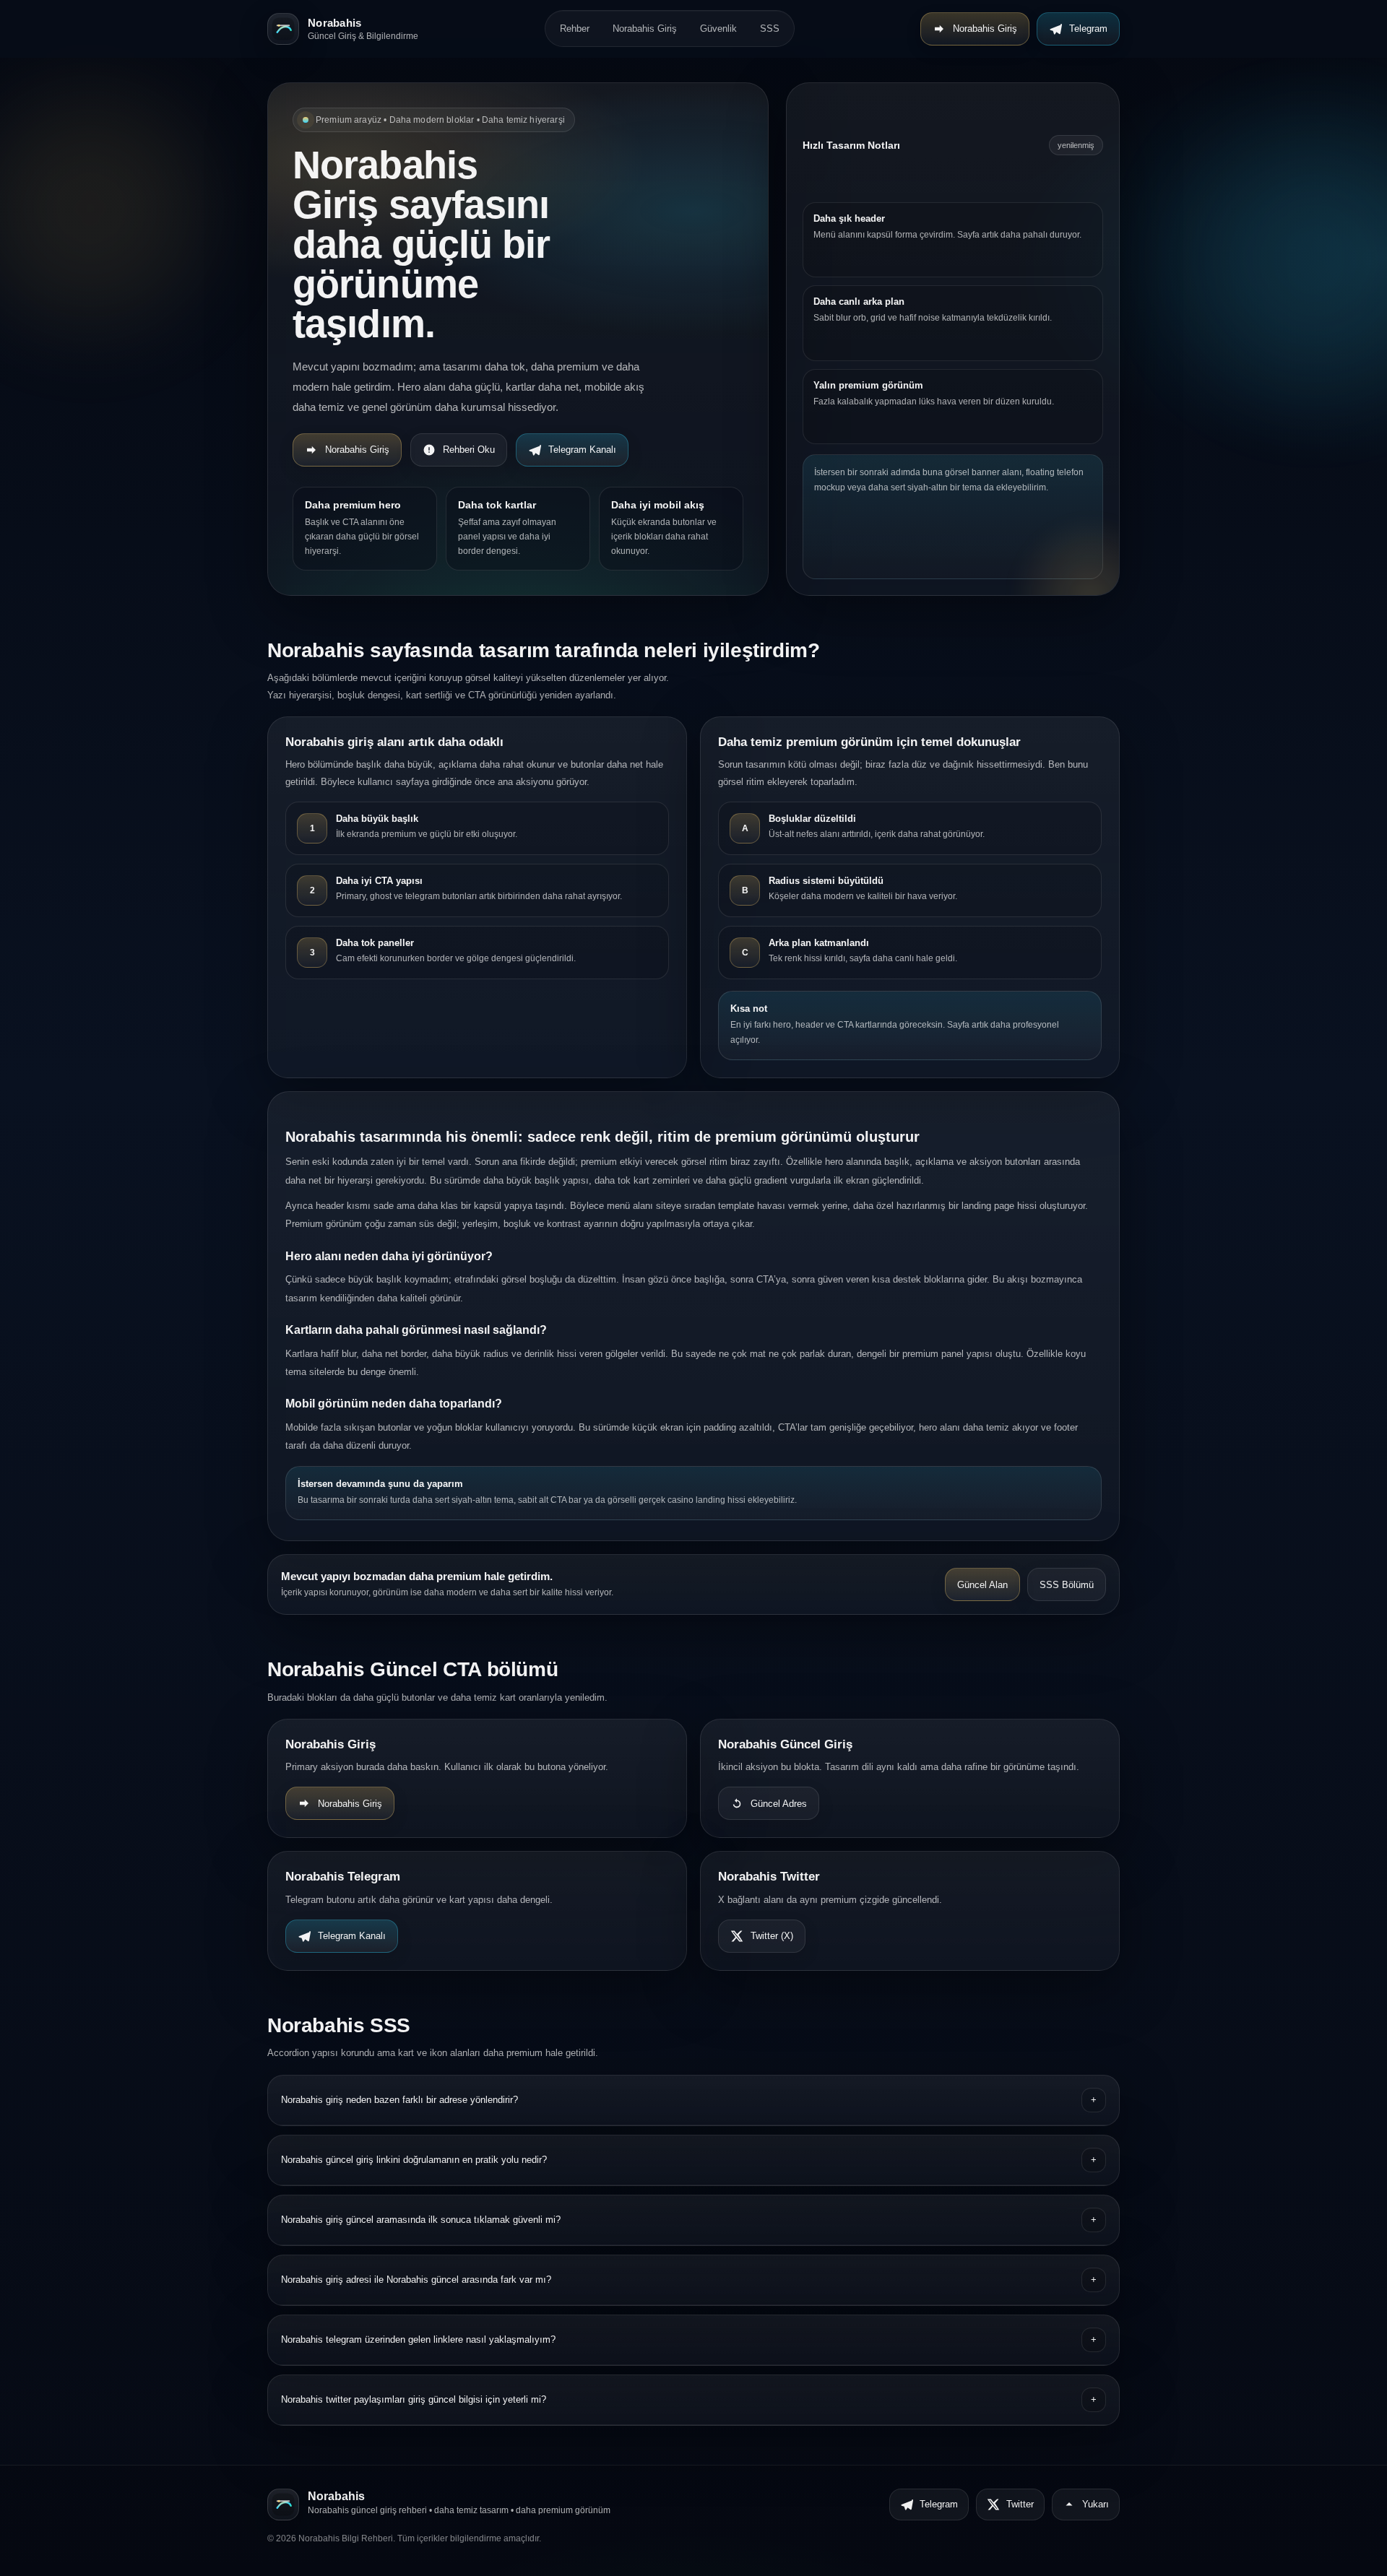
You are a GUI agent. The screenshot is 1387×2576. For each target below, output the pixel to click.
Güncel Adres (779, 1804)
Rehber (575, 29)
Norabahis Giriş (645, 29)
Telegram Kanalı (582, 450)
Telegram (1088, 29)
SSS (770, 29)
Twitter (1020, 2504)
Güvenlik (718, 29)
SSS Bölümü (1067, 1585)
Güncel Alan (982, 1585)
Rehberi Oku (469, 450)
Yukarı (1096, 2504)
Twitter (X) (772, 1936)
